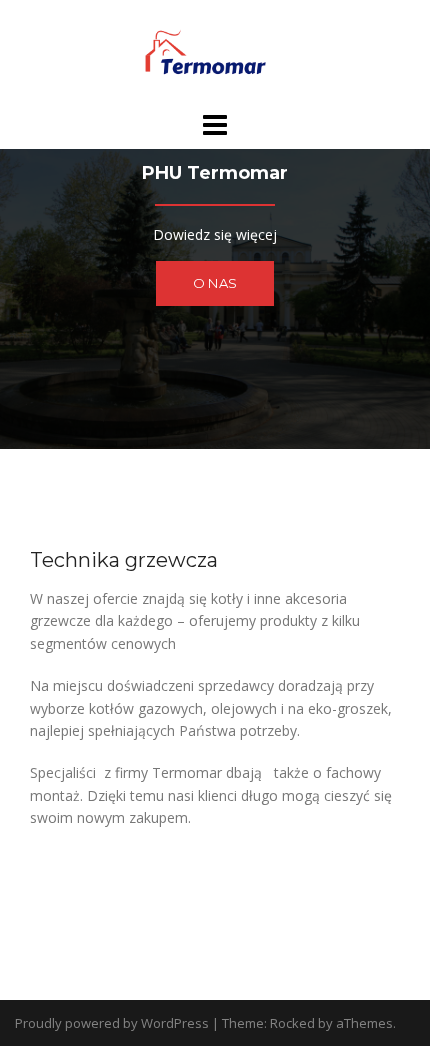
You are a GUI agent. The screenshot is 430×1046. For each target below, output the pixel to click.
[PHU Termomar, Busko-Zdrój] (214, 53)
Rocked (292, 1023)
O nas (215, 283)
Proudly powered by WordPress (112, 1023)
